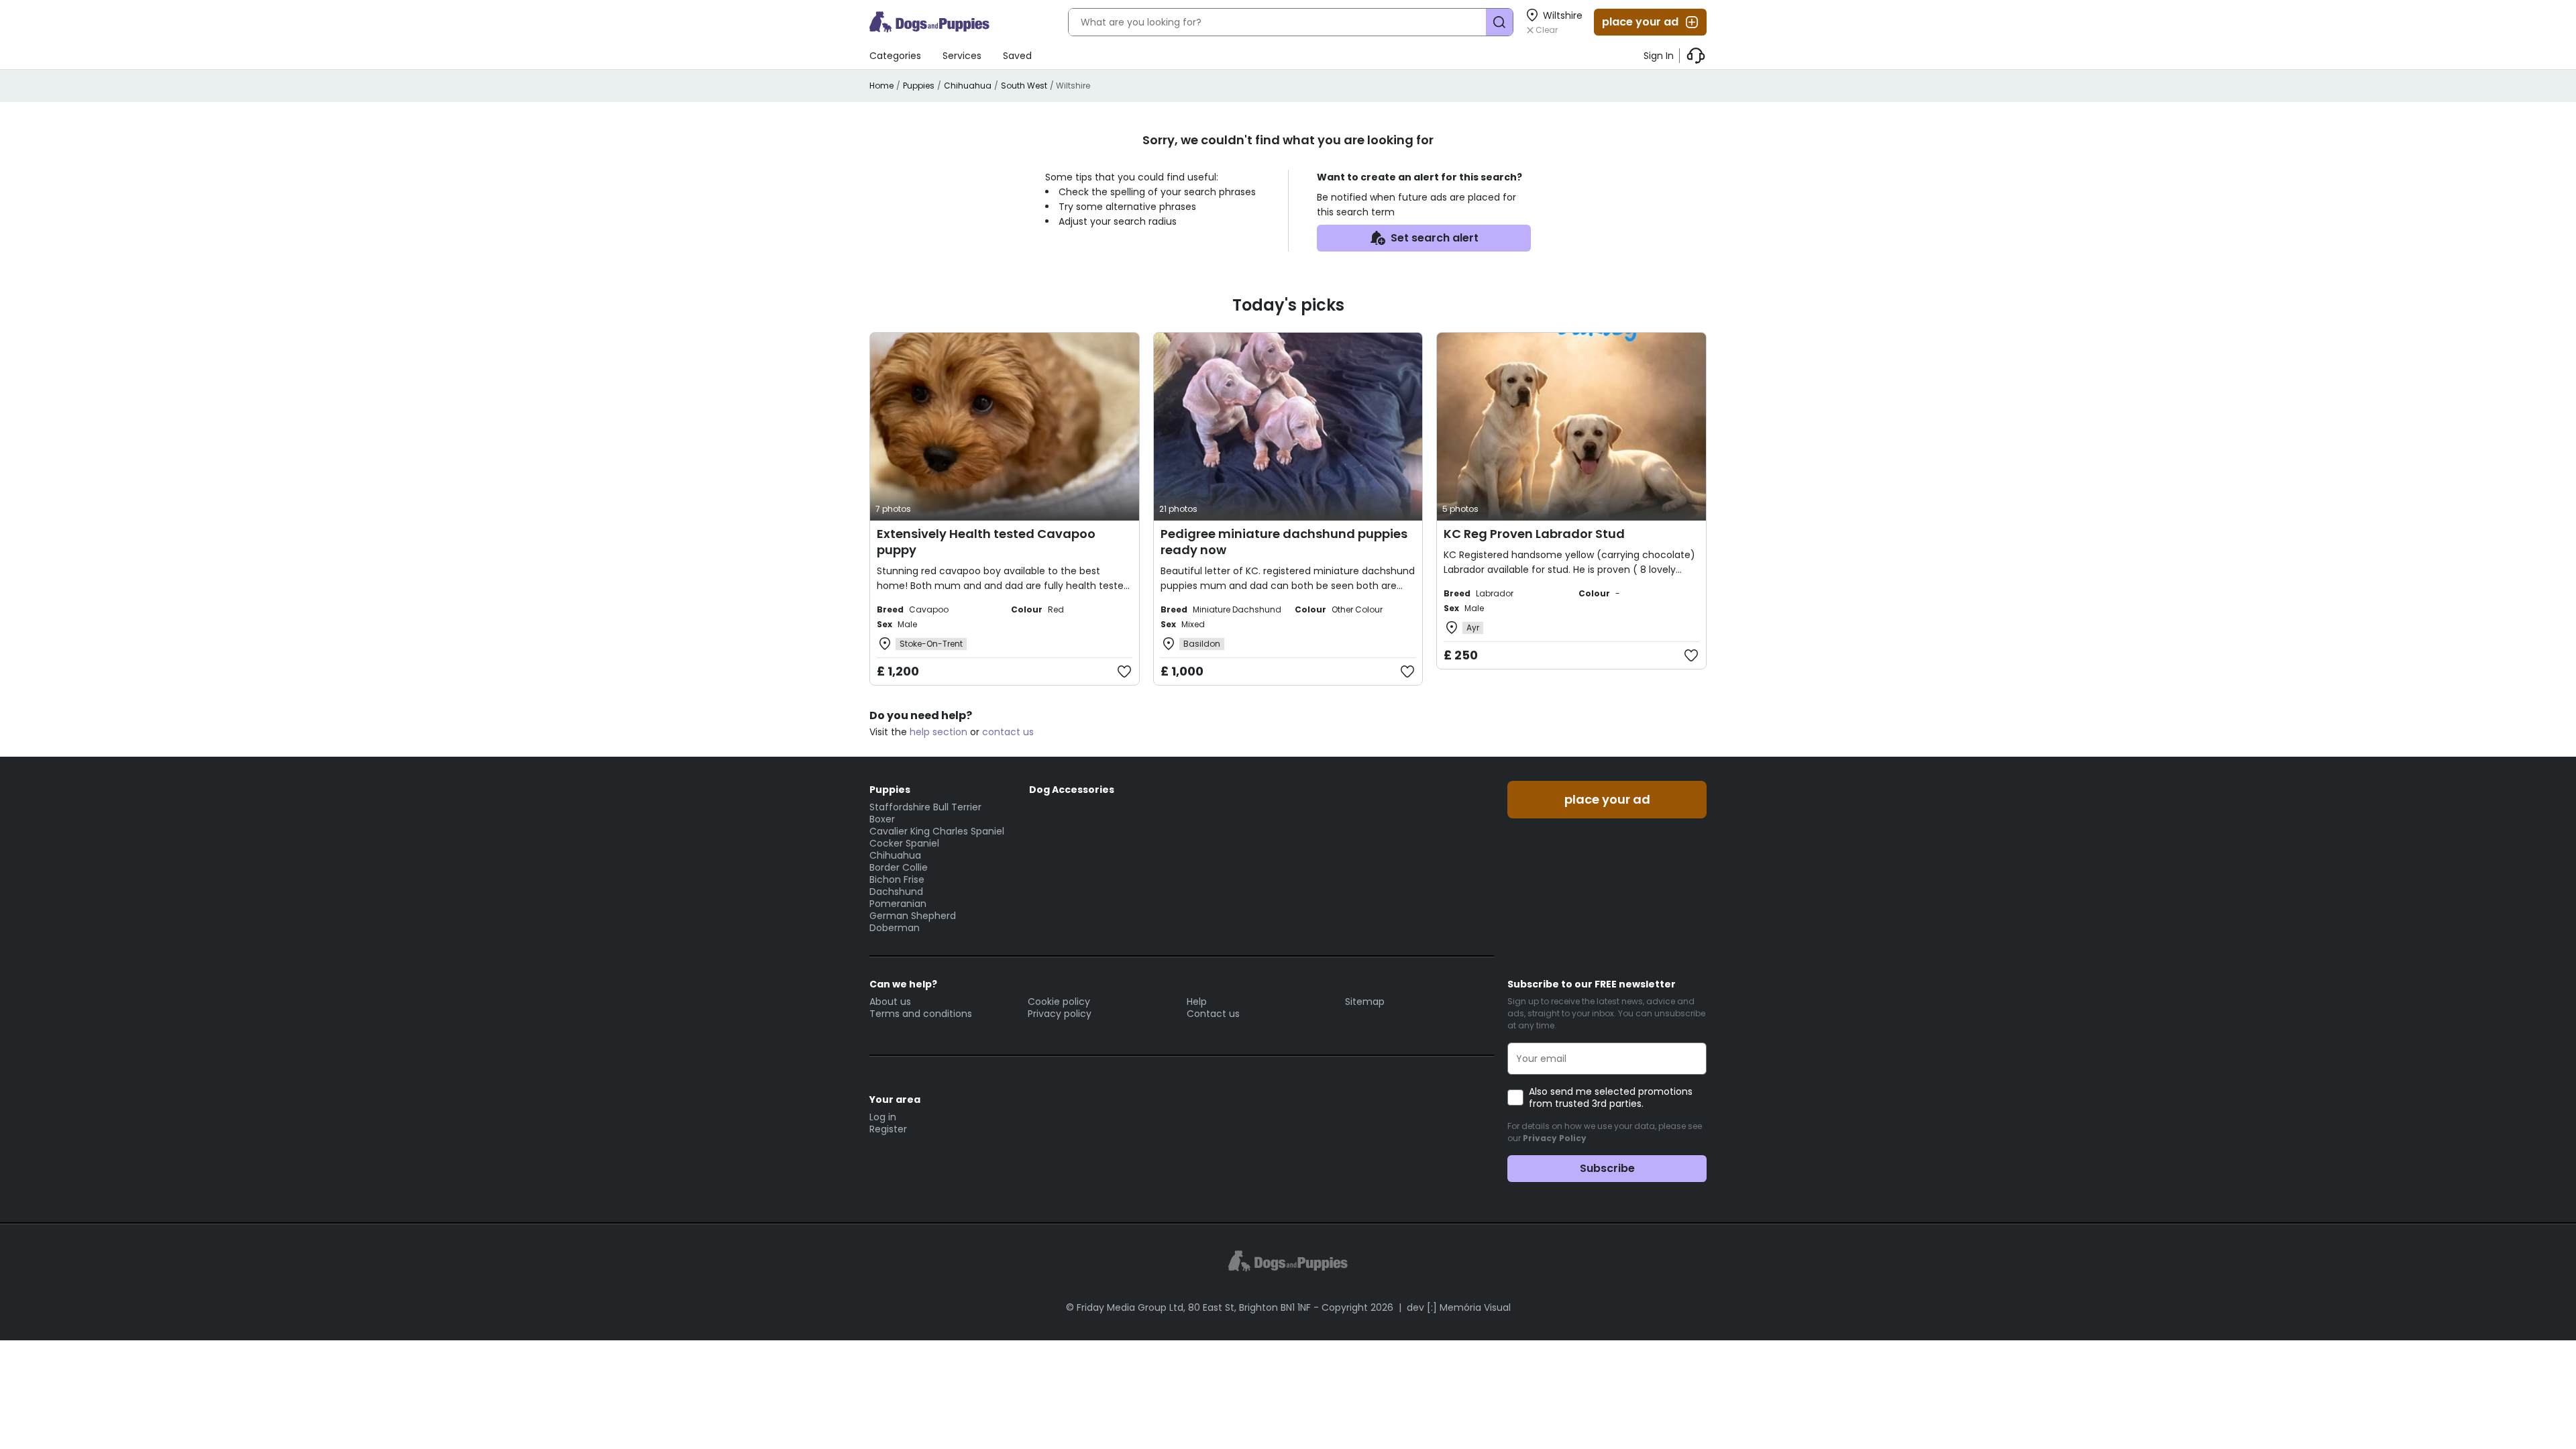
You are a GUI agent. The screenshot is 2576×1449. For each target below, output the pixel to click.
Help (1197, 1002)
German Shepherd (913, 916)
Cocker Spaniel (904, 843)
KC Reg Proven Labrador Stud (1534, 534)
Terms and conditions (921, 1014)
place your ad (1640, 22)
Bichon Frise (897, 879)
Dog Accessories (1072, 790)
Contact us (1213, 1014)
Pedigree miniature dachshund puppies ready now (1284, 542)
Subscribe (1607, 1168)
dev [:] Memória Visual (1459, 1307)
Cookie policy (1059, 1002)
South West (1024, 86)
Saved (1017, 56)
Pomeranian (898, 904)
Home (881, 86)
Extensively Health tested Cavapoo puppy (986, 542)
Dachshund (896, 892)
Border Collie (899, 867)
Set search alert (1435, 238)
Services (962, 56)
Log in (883, 1117)
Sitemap (1365, 1002)
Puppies (919, 86)
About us (890, 1002)
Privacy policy (1060, 1014)
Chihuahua (968, 86)
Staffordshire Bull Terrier (925, 807)
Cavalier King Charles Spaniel (937, 831)
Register (888, 1129)
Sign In (1659, 56)
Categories (895, 56)
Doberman (895, 928)
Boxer (882, 819)
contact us (1008, 732)
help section (938, 732)
